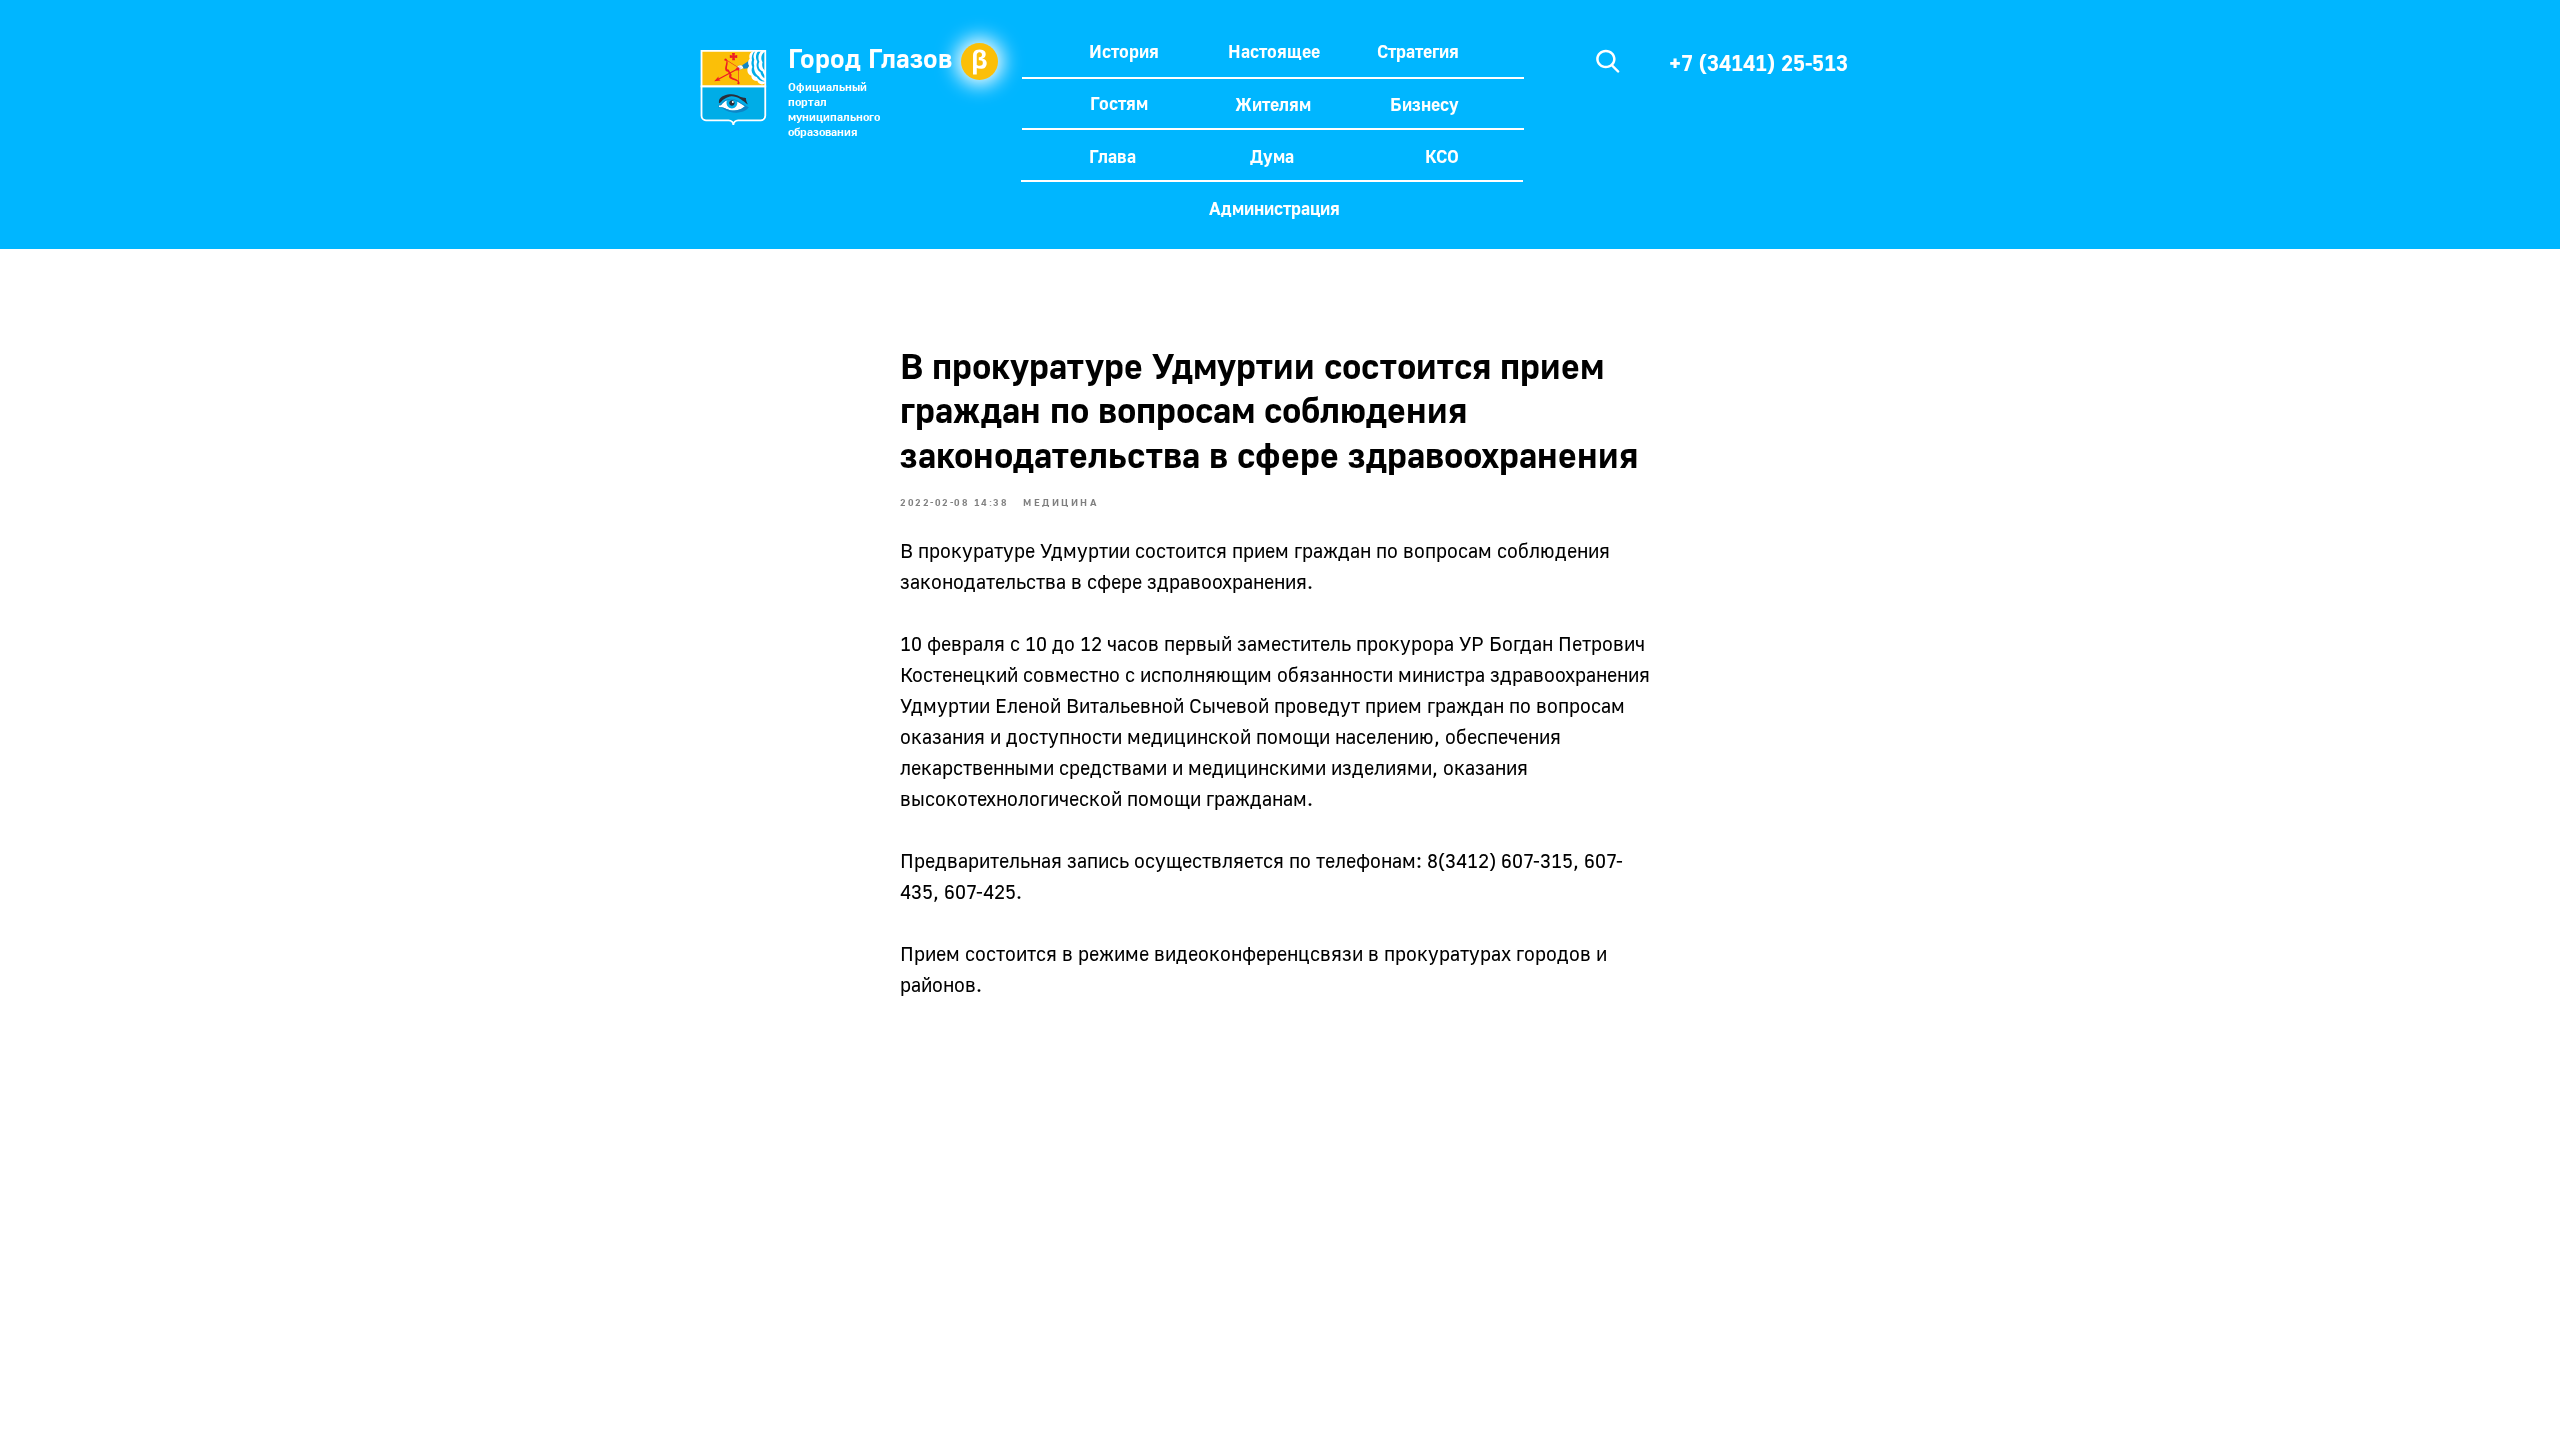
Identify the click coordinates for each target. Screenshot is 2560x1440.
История (1124, 51)
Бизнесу (1424, 104)
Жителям (1273, 104)
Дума (1272, 156)
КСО (1442, 156)
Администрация (1274, 208)
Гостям (1119, 103)
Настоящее (1274, 51)
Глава (1112, 156)
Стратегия (1418, 51)
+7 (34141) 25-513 (1758, 62)
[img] (1608, 61)
